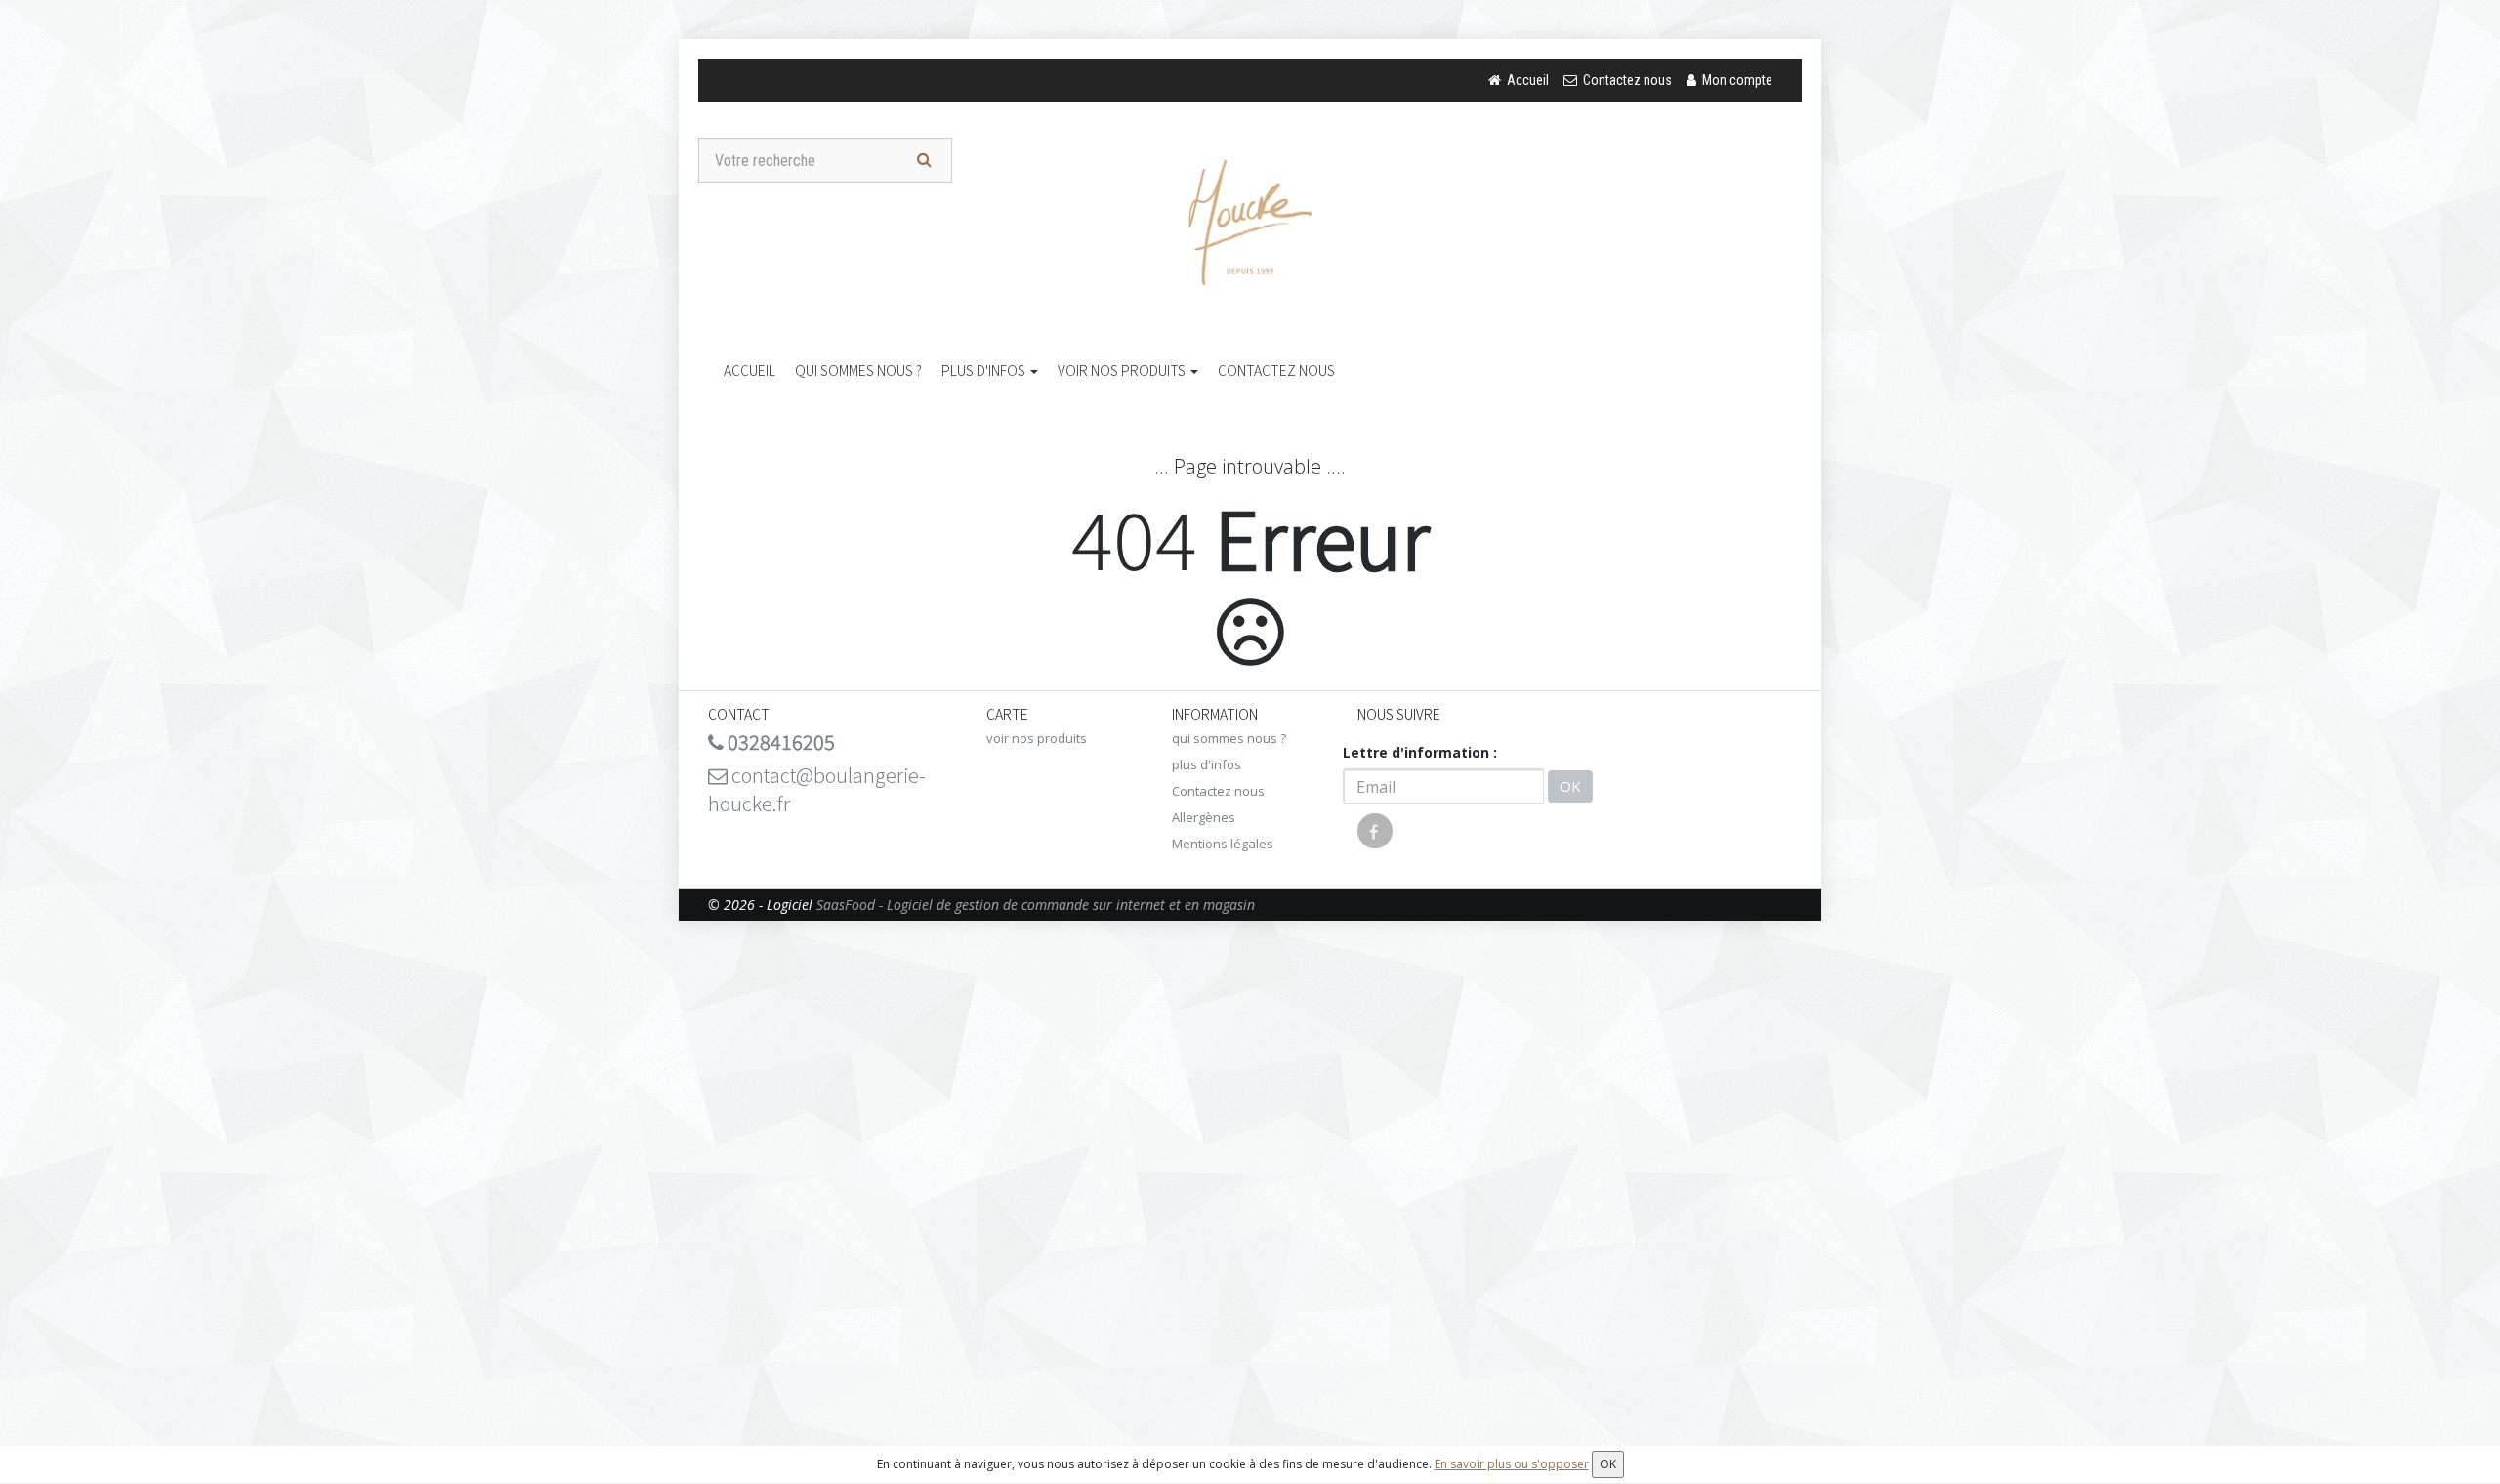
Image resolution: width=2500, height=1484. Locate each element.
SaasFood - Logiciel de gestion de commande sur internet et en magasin (1036, 905)
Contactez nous (1276, 370)
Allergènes (1204, 817)
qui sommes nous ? (858, 370)
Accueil (750, 370)
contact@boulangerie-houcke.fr (817, 789)
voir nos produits (1123, 370)
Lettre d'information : (1420, 752)
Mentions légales (1223, 844)
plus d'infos (985, 370)
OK (1570, 786)
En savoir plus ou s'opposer (1512, 1464)
